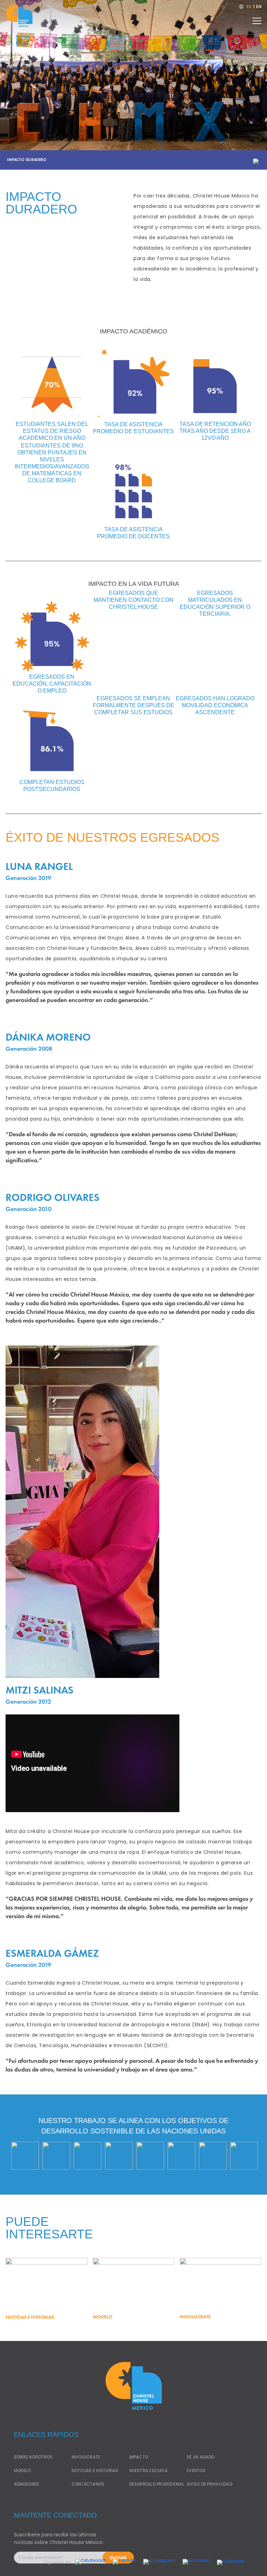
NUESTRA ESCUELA (149, 2470)
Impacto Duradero (27, 160)
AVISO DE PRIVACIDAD (209, 2484)
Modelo (22, 2470)
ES (249, 7)
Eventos (196, 2470)
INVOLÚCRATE (86, 2457)
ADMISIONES (27, 2484)
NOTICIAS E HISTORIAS (95, 2470)
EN (259, 7)
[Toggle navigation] (257, 19)
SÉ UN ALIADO (201, 2457)
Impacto (139, 2457)
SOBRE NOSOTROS (33, 2457)
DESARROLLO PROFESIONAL (157, 2484)
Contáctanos (88, 2484)
